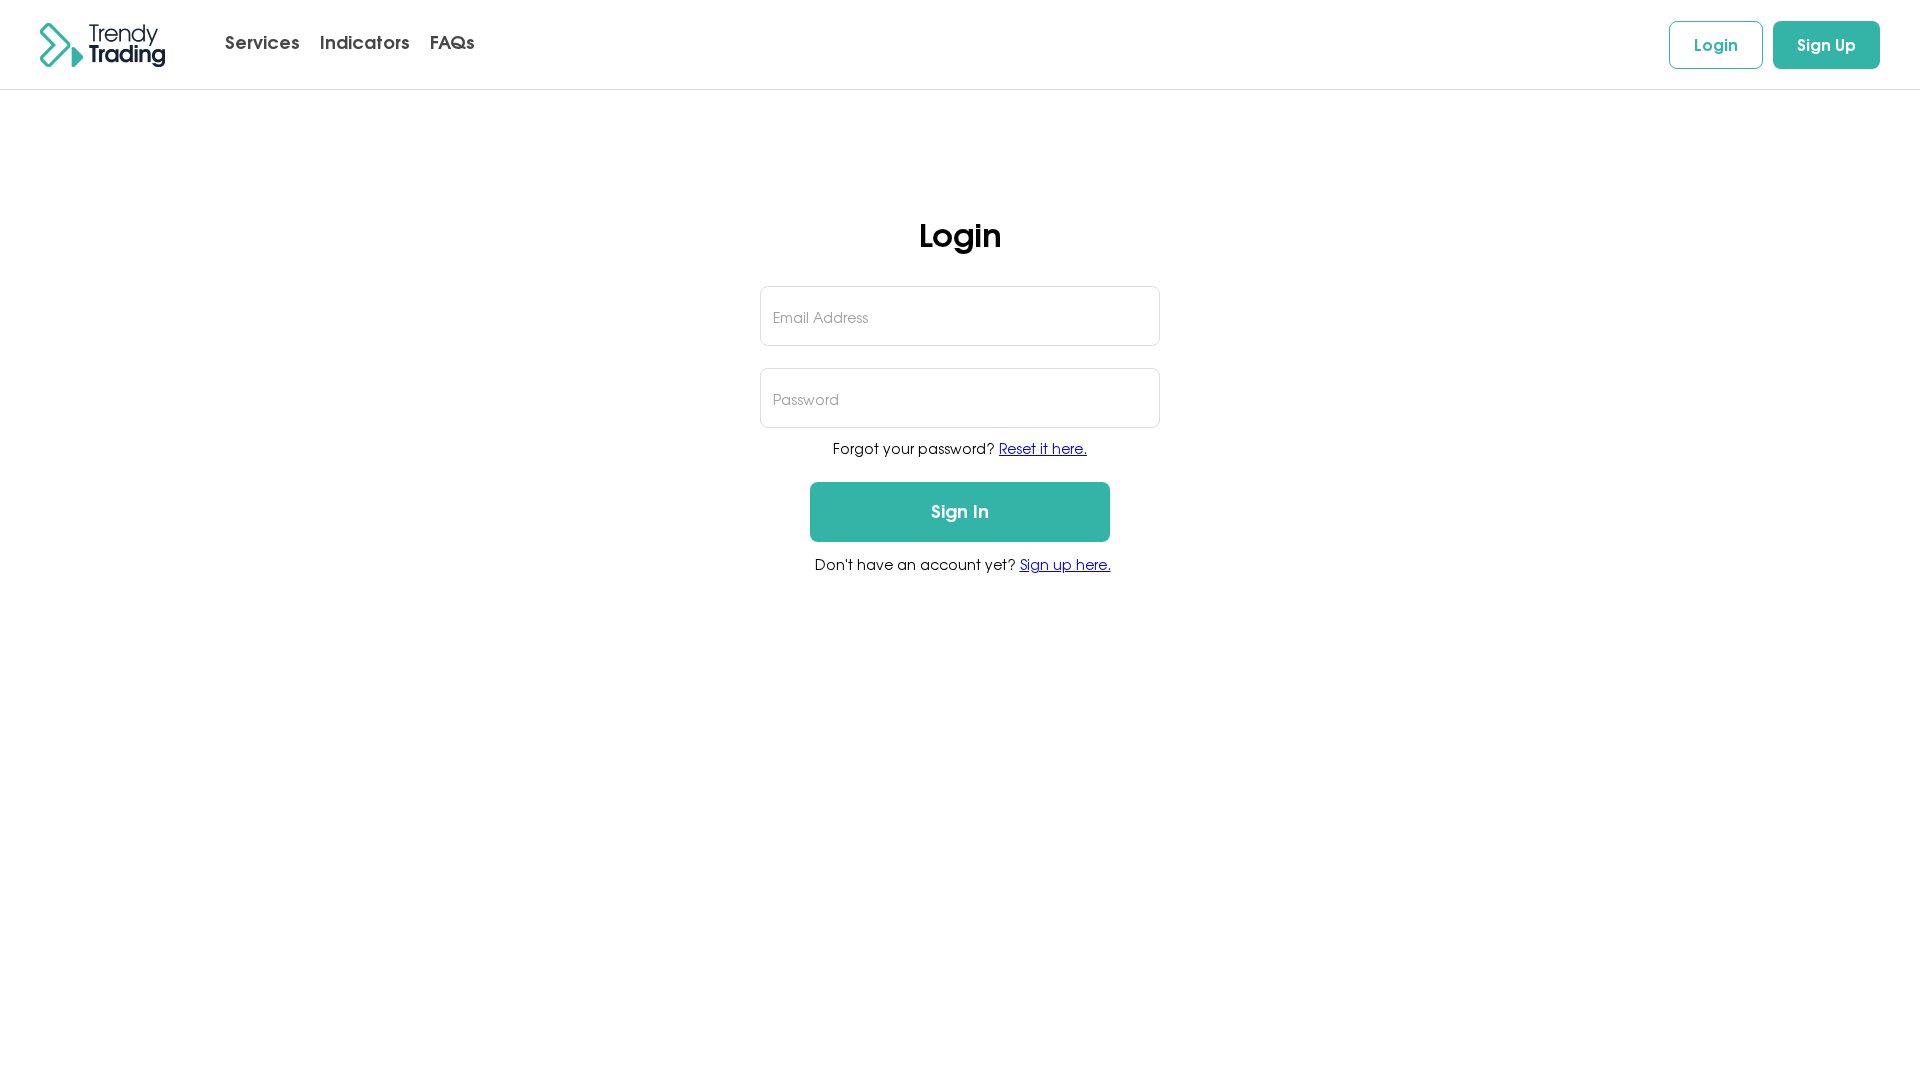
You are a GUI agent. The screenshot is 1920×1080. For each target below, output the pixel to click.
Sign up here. (1065, 564)
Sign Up (1826, 44)
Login (1716, 44)
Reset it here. (1043, 448)
